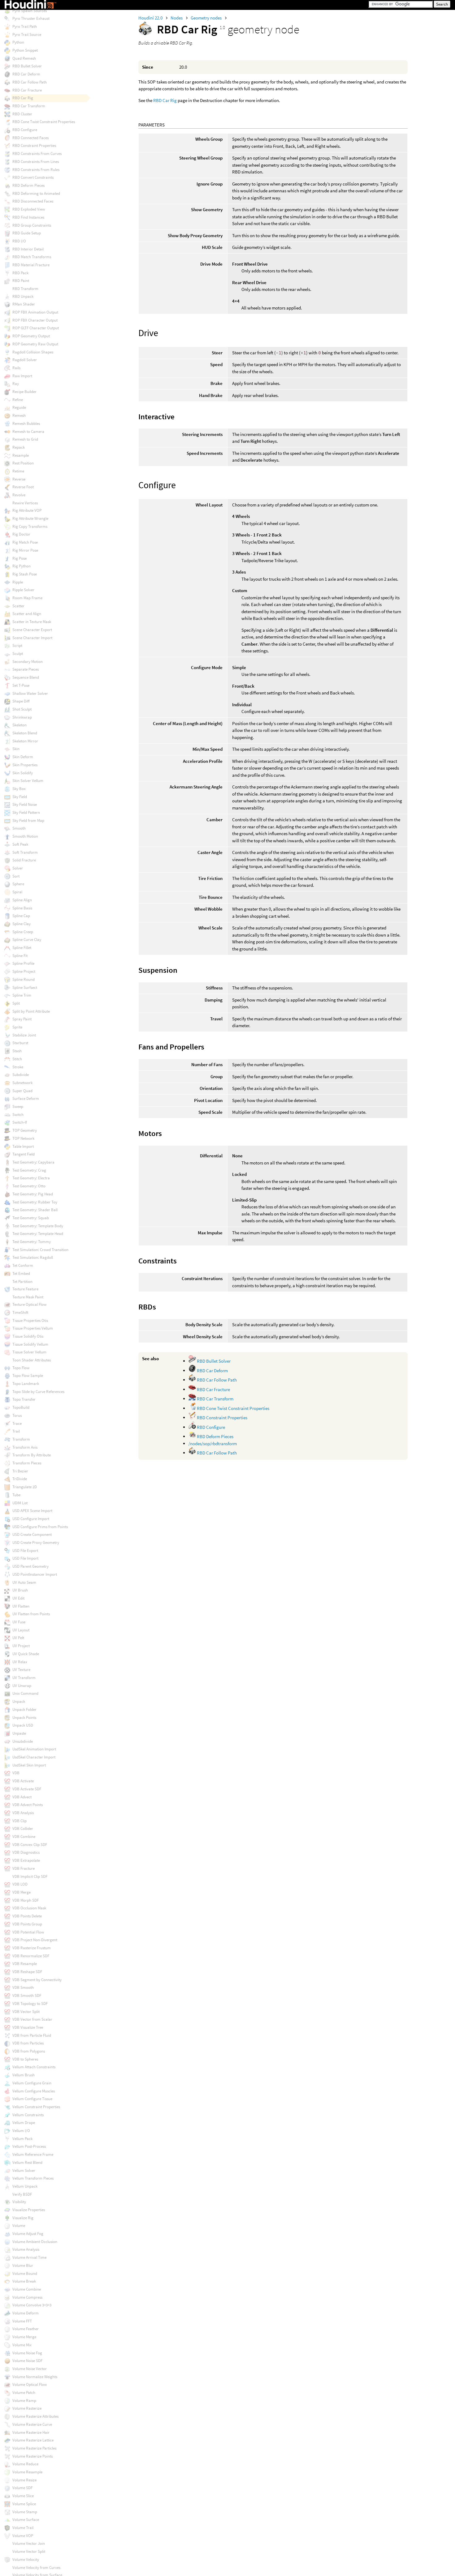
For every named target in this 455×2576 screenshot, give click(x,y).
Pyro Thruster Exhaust (31, 18)
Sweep (18, 1106)
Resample (21, 455)
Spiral (17, 892)
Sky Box (19, 789)
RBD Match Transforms (32, 257)
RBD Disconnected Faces (33, 201)
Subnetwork (22, 1083)
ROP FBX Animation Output (35, 312)
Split (16, 1003)
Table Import (23, 1146)
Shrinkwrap (22, 717)
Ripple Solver (23, 590)
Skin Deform (23, 757)
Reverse (19, 479)
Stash (17, 1051)
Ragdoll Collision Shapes (33, 352)
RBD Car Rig (165, 100)
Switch (18, 1115)
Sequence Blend (26, 677)
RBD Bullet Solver (213, 1361)
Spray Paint (22, 1019)
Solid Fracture (24, 860)
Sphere (18, 884)
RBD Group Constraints (32, 225)
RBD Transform (25, 289)
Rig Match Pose (25, 542)
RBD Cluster (22, 114)
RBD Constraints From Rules (36, 170)
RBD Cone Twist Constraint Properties (233, 1408)
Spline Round (24, 979)
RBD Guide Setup (27, 233)
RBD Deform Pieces (215, 1436)
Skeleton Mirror (25, 741)
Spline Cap (21, 916)
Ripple (18, 582)
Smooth (19, 828)
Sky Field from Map (28, 820)
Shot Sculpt (22, 709)
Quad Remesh (24, 58)
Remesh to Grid (25, 439)
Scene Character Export (32, 630)
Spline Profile (23, 963)
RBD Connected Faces (30, 138)
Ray (16, 384)
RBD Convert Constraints (33, 177)
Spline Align (22, 900)
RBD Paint (21, 281)
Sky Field (20, 797)
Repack (19, 447)
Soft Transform (25, 852)
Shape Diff (21, 701)
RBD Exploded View (29, 209)
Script (17, 645)
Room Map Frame (27, 598)
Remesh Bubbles (26, 423)
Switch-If (20, 1122)
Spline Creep (23, 932)
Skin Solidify (23, 773)
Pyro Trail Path (25, 26)
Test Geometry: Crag (29, 1170)
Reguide (19, 407)
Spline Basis (22, 908)
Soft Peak (20, 844)
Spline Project (24, 971)
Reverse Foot (23, 487)
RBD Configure (210, 1427)
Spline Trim (22, 995)
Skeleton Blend (25, 733)
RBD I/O (19, 241)
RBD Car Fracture (213, 1389)
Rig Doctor (21, 534)
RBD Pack (20, 273)
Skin (16, 749)
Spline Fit (20, 956)
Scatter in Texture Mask (32, 622)
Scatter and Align (27, 614)
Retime (18, 471)
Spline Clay (22, 924)
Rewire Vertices (25, 503)
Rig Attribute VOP (27, 510)
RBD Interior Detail (28, 249)
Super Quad (22, 1091)
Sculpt (18, 654)
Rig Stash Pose (25, 574)
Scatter (18, 606)
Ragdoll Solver (25, 360)
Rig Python (22, 566)
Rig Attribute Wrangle (30, 518)
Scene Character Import (32, 638)
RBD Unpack (23, 296)
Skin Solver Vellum (28, 781)
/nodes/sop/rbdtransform (213, 1444)
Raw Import (22, 376)
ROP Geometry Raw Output (35, 344)
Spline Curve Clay (27, 940)
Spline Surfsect (25, 987)
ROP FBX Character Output (35, 320)
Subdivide (21, 1075)
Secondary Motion (28, 662)
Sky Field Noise (25, 804)
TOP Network (23, 1138)
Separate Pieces (26, 669)
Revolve (19, 495)
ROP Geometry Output (31, 336)
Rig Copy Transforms (30, 526)
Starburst (20, 1043)
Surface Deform (26, 1098)
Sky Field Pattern (26, 812)
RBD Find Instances (28, 217)
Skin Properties (25, 765)
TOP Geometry (25, 1130)
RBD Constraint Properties (222, 1418)
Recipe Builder (24, 392)
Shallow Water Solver (30, 693)
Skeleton (19, 725)
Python (18, 42)
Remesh (19, 415)
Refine (18, 400)
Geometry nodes (207, 18)
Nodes (177, 18)
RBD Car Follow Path (216, 1380)
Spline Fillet (22, 948)
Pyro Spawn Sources (30, 11)
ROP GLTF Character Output (36, 328)
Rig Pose (19, 558)
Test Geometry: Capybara (33, 1162)
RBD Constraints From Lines (36, 162)
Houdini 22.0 (151, 18)
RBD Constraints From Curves (37, 154)
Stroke (18, 1067)
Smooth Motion (25, 836)
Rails (16, 368)
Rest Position (23, 463)
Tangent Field (24, 1154)
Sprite (17, 1027)
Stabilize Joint (24, 1035)
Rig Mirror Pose (25, 550)
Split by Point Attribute (31, 1011)
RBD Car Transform (215, 1399)
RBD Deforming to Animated (36, 193)
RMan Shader (24, 304)
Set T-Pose (21, 685)
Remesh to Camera (28, 431)
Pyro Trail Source (27, 34)
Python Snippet (25, 50)
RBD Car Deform (212, 1371)
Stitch (17, 1059)
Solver (18, 868)
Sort (16, 876)
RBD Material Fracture (31, 265)
